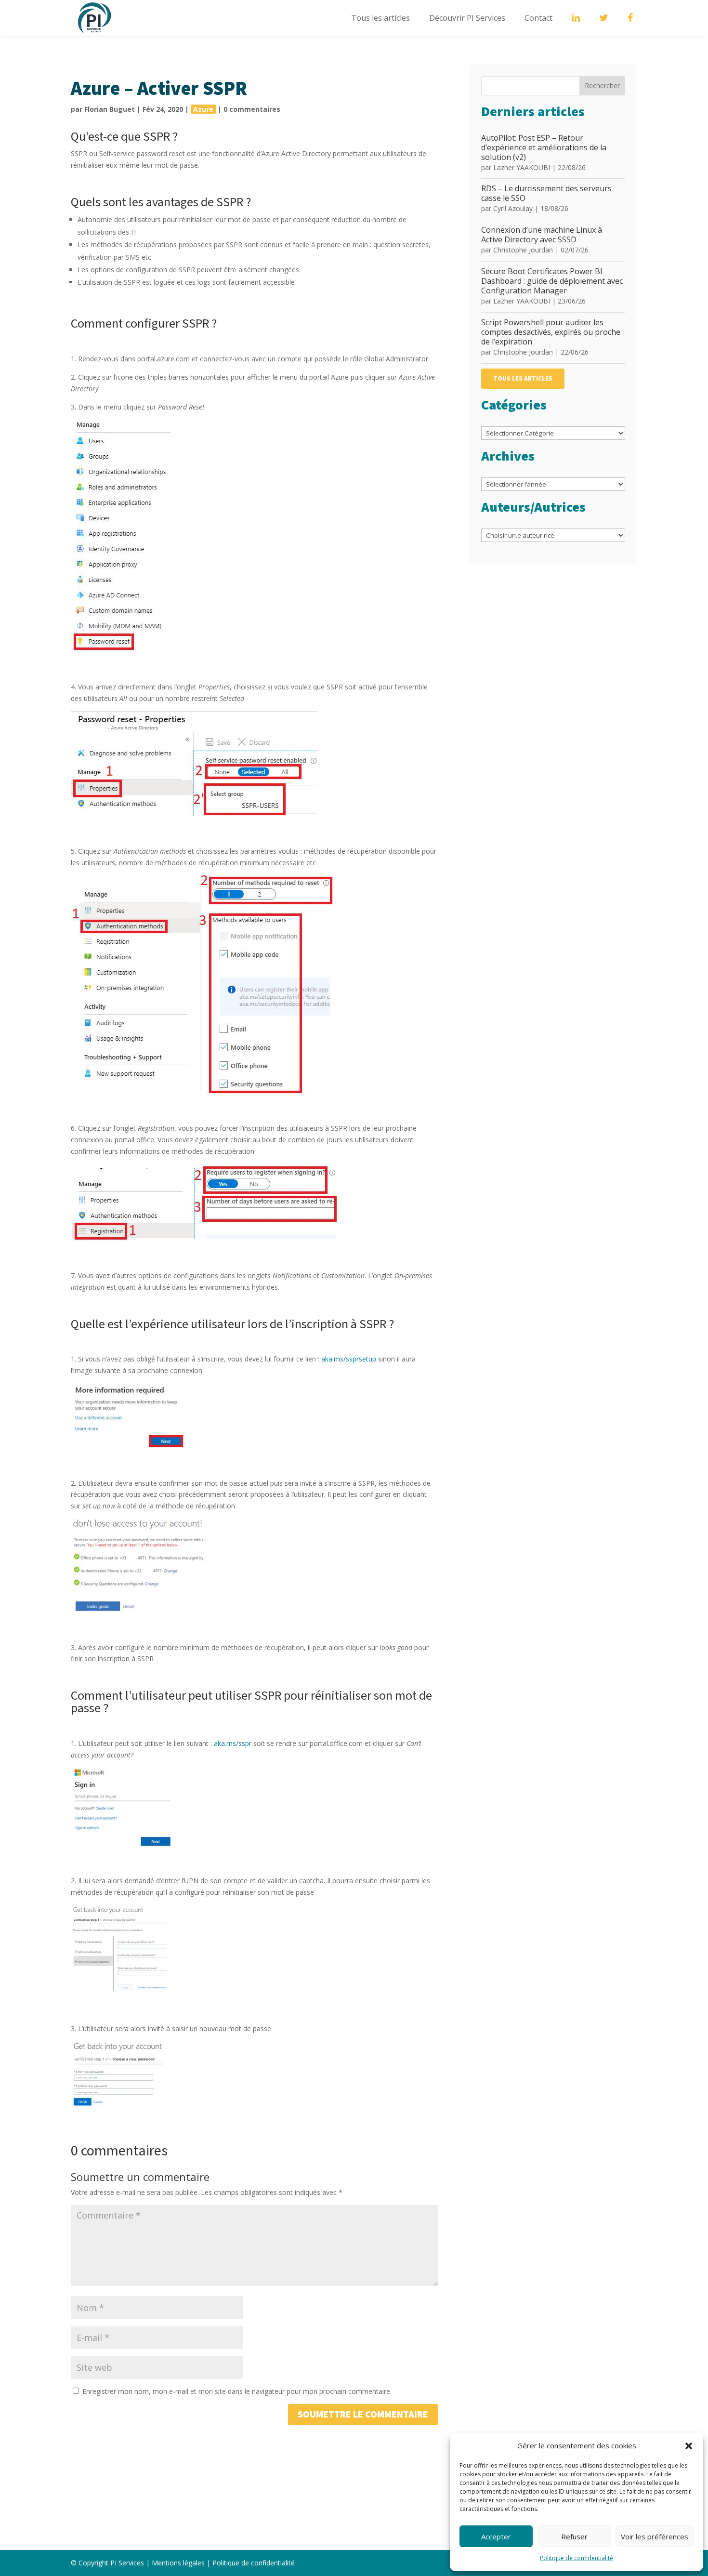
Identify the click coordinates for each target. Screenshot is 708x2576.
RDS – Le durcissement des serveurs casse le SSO (546, 193)
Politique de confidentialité (577, 2558)
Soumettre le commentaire (363, 2415)
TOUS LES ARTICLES (523, 379)
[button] (689, 2446)
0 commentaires (252, 109)
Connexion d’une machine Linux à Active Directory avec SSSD (542, 235)
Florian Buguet (110, 109)
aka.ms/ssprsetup (349, 1359)
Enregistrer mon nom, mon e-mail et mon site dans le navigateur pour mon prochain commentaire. (237, 2391)
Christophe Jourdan (523, 250)
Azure (203, 109)
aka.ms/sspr (233, 1743)
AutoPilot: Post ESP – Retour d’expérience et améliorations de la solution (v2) (544, 147)
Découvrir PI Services (467, 18)
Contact (538, 18)
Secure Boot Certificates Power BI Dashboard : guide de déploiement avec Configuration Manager (552, 281)
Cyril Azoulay (513, 208)
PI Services (127, 2563)
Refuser (574, 2536)
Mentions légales (178, 2563)
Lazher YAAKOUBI (522, 167)
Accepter (496, 2536)
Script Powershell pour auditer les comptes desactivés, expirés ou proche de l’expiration (551, 332)
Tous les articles (380, 18)
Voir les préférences (655, 2536)
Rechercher (602, 86)
